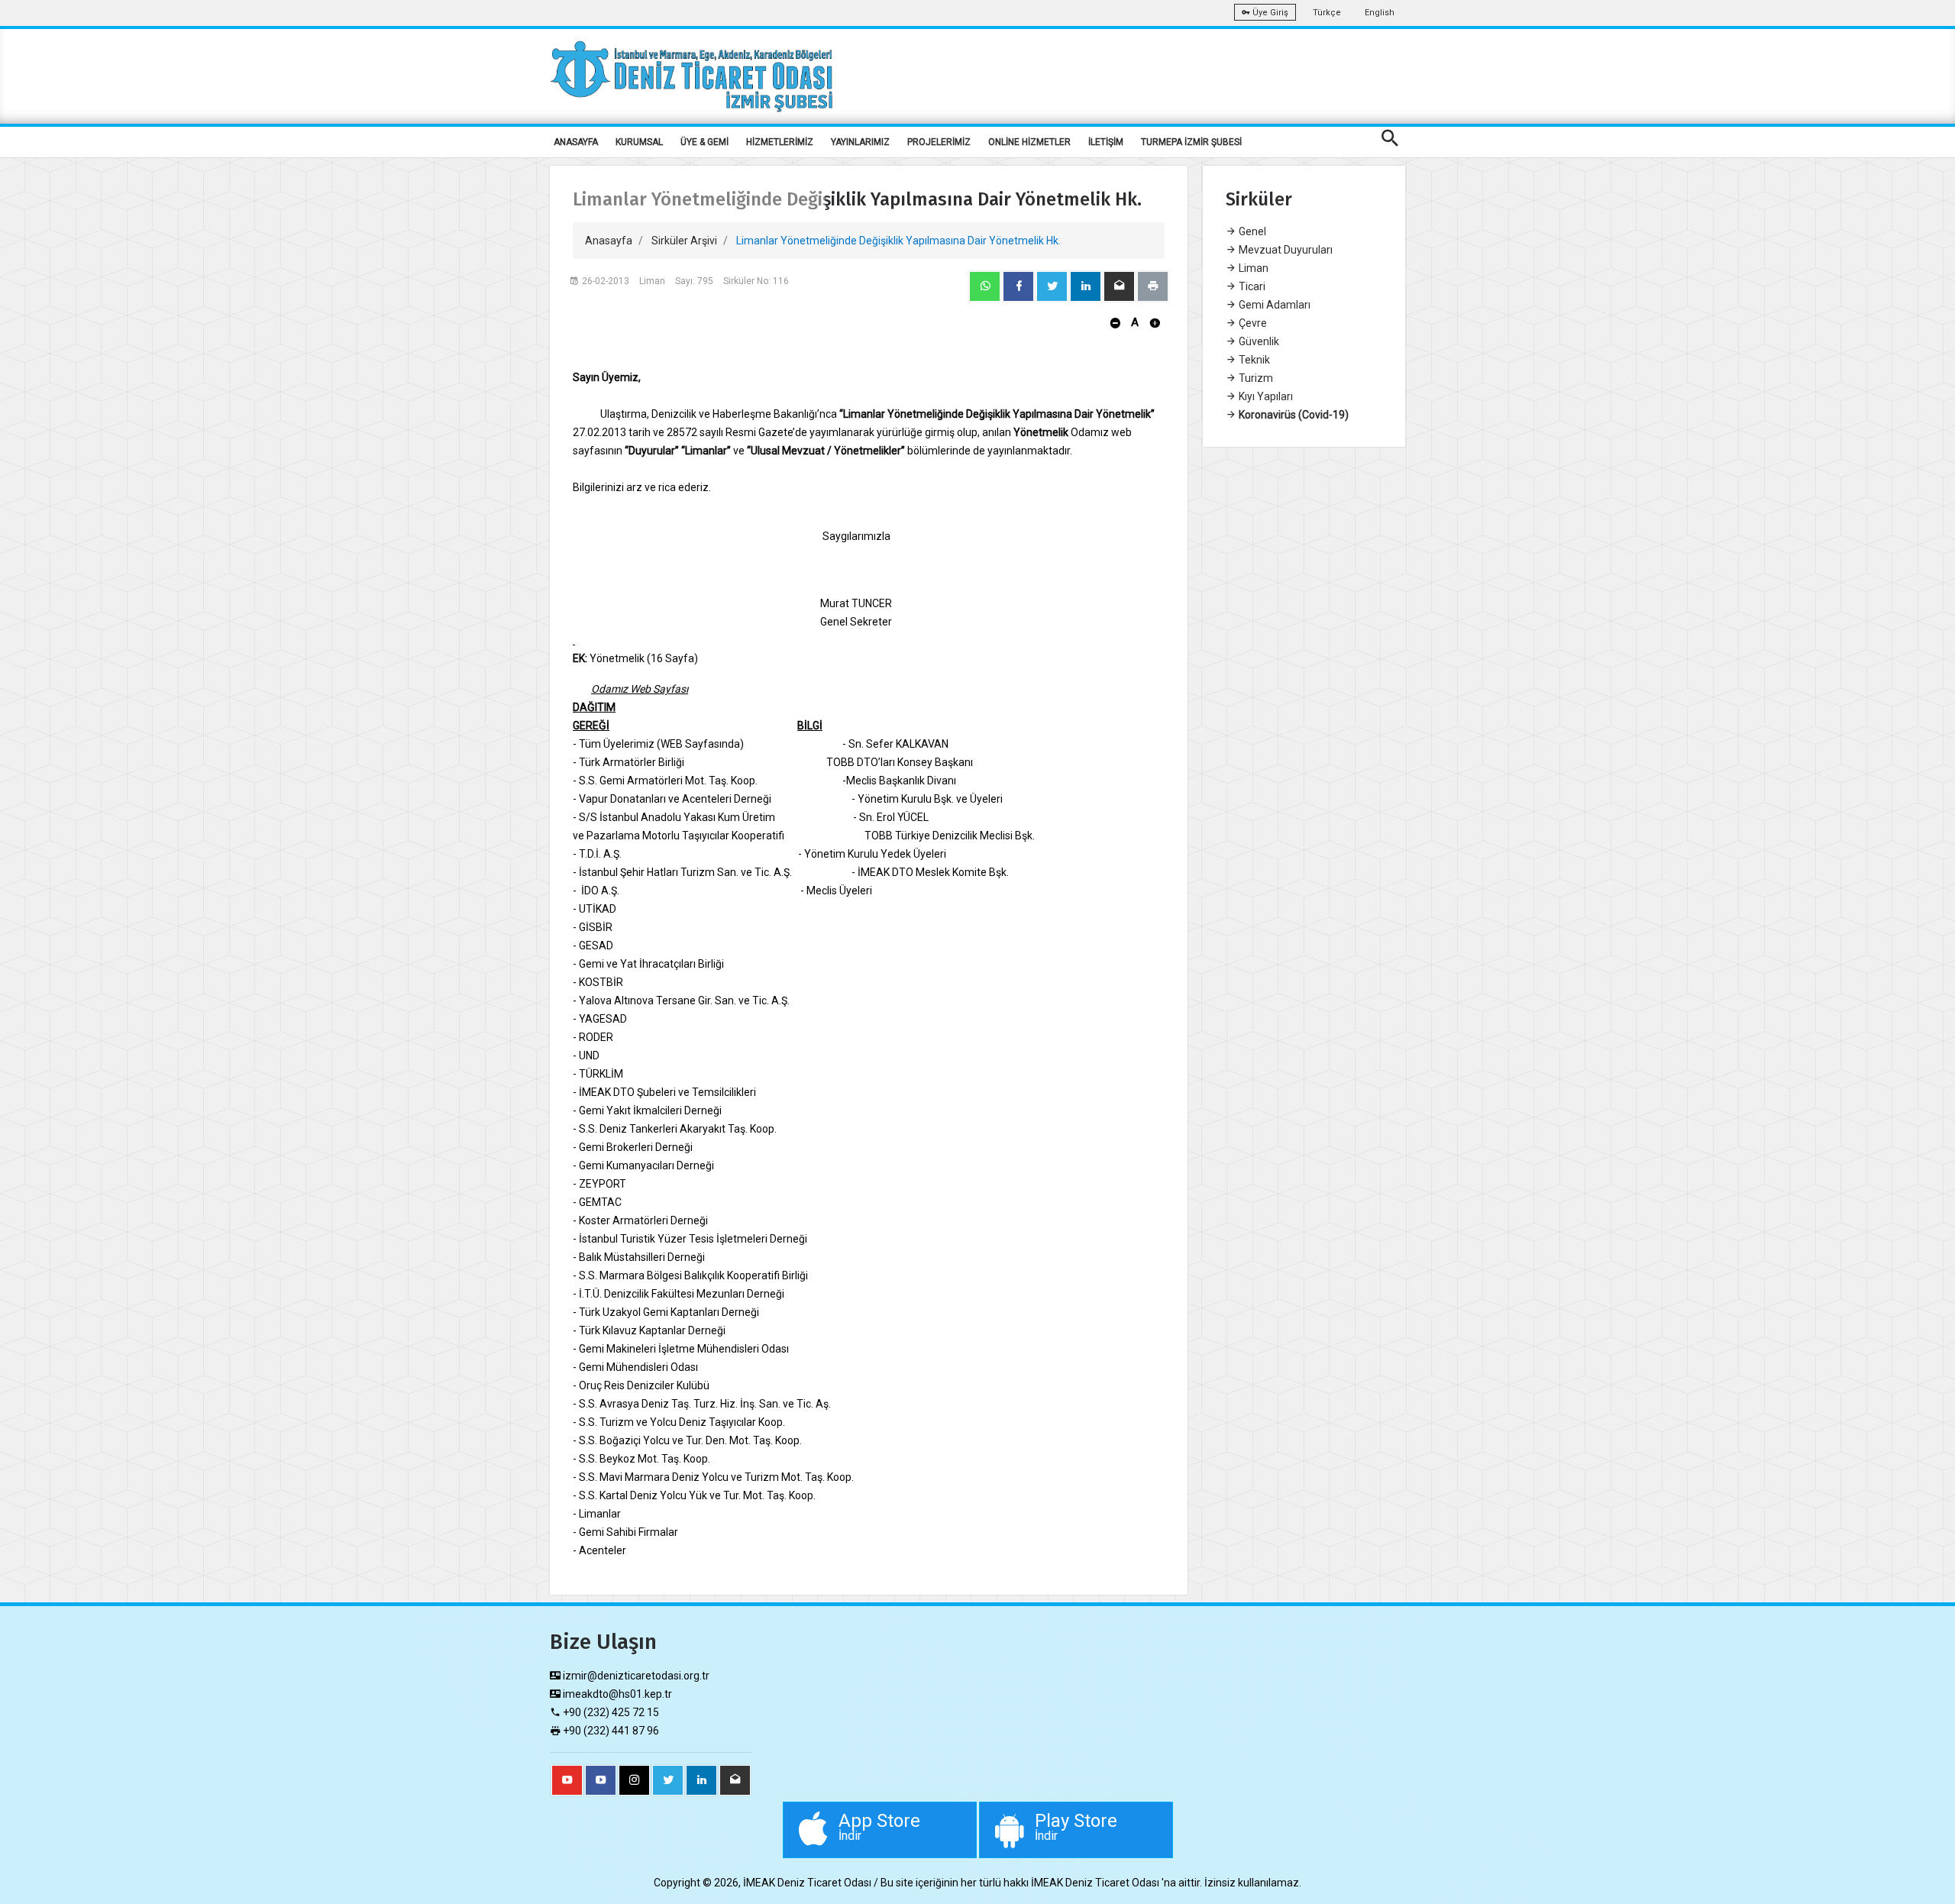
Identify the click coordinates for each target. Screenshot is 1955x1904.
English (1380, 13)
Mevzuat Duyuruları (1284, 250)
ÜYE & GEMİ (704, 142)
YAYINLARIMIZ (860, 142)
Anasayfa (609, 241)
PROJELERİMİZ (939, 142)
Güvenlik (1258, 341)
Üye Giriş (1269, 13)
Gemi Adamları (1273, 305)
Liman (1252, 268)
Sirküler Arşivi (684, 241)
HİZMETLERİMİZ (780, 142)
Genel (1251, 231)
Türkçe (1327, 13)
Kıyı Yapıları (1265, 396)
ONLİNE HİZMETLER (1029, 142)
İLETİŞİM (1106, 142)
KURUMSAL (639, 142)
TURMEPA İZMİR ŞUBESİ (1191, 142)
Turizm (1255, 378)
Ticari (1251, 286)
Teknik (1253, 360)
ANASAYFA (576, 142)
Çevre (1252, 323)
